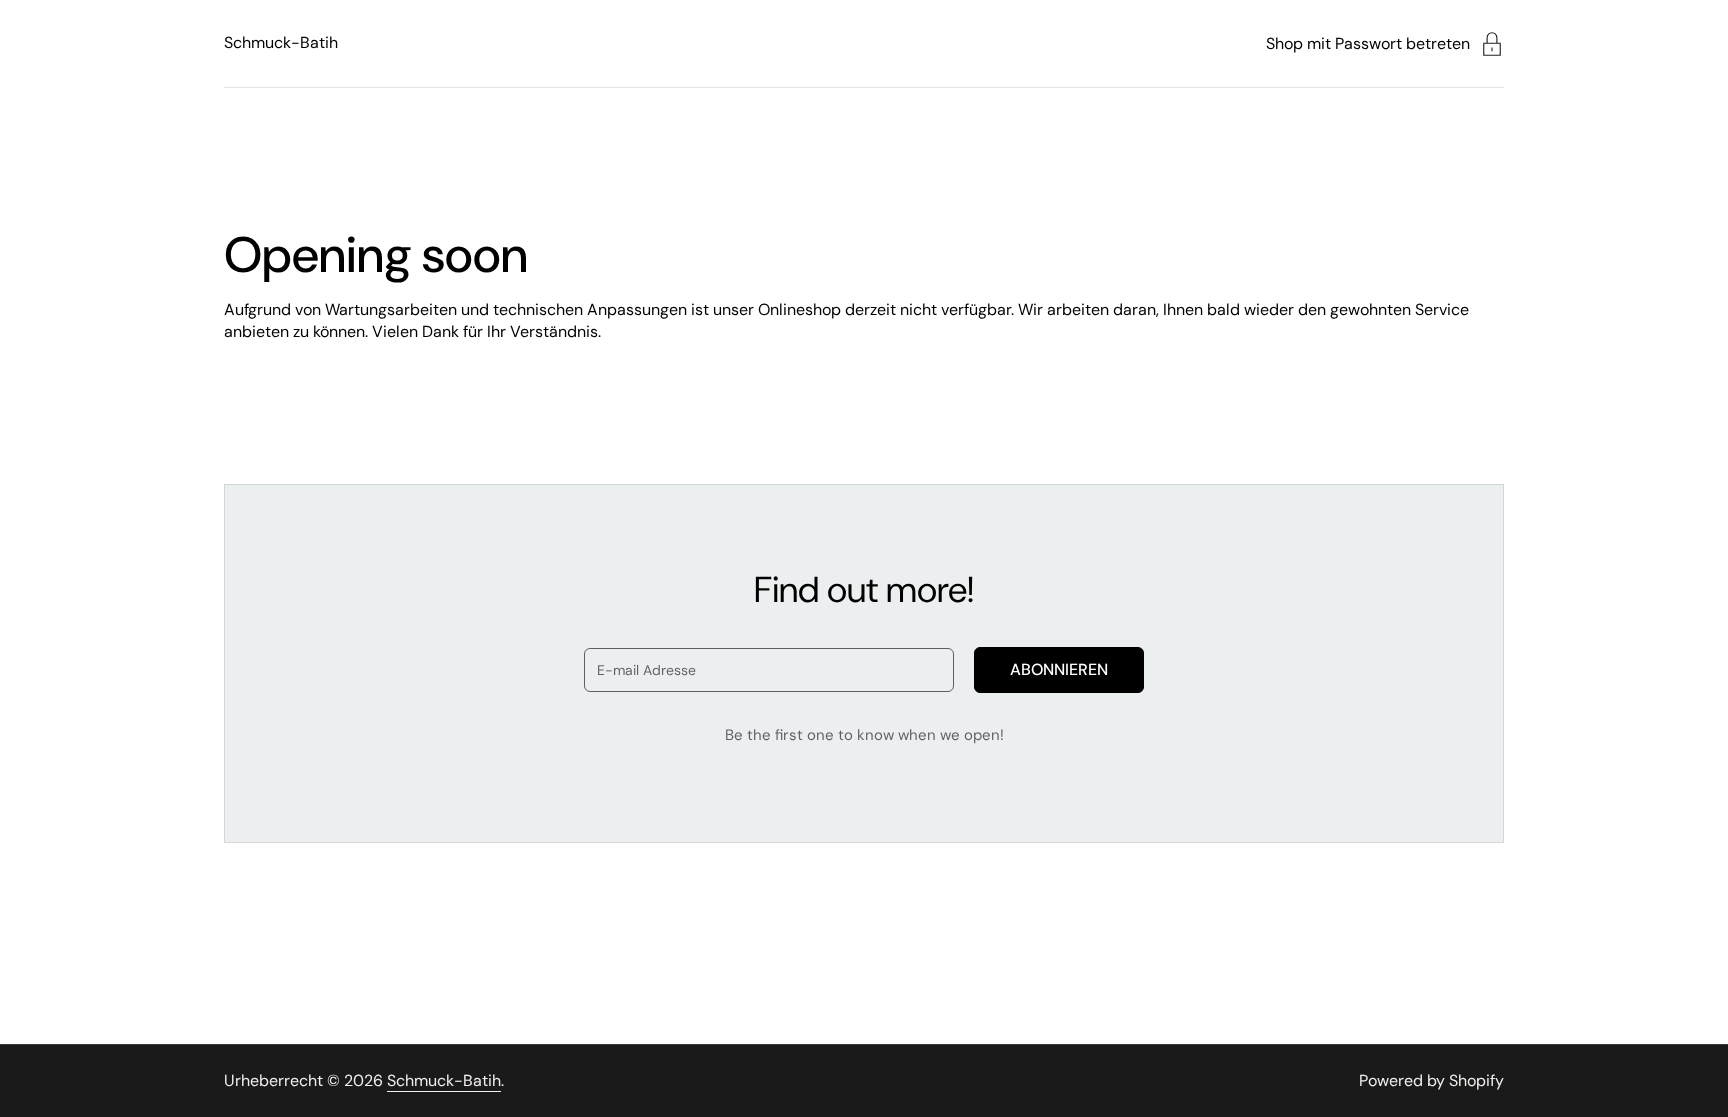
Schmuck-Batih (281, 42)
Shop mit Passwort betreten (1368, 43)
